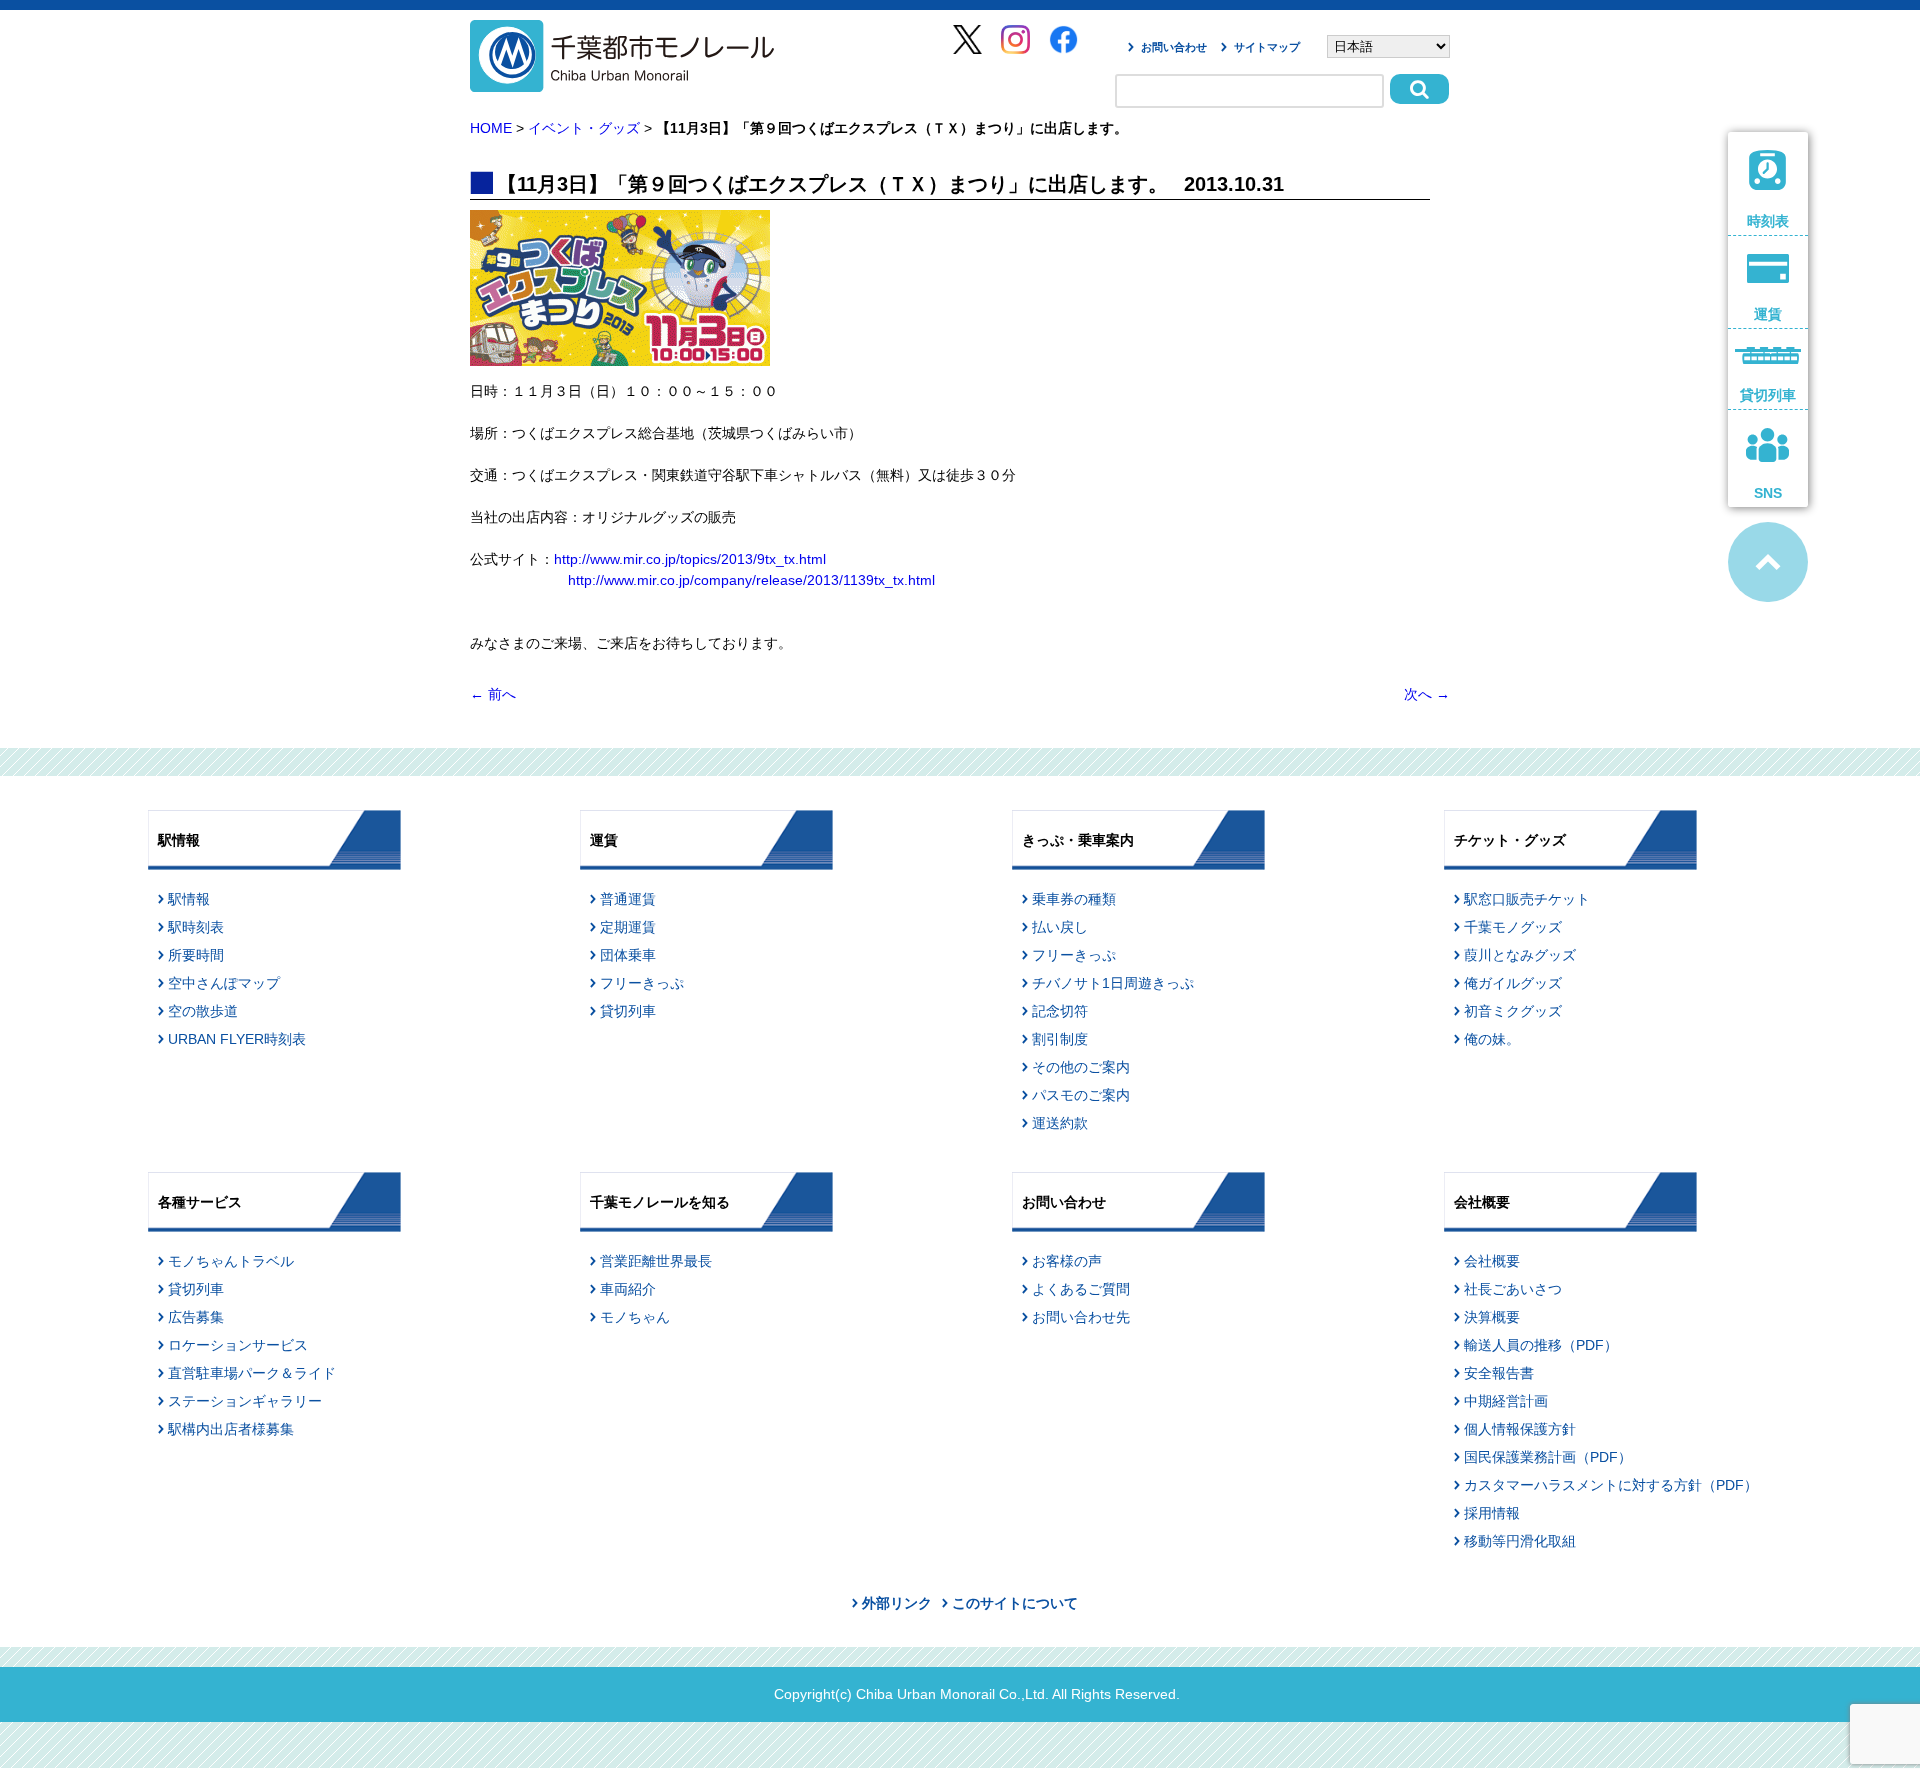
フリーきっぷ (642, 983)
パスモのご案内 (1081, 1095)
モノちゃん (635, 1317)
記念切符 (1060, 1011)
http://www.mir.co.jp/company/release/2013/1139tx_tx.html (751, 580)
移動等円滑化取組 (1520, 1541)
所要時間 (196, 955)
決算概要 (1492, 1317)
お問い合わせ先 (1081, 1317)
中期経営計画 (1506, 1401)
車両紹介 (628, 1289)
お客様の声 (1067, 1261)
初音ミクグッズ (1513, 1011)
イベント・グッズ (584, 128)
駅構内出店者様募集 (231, 1429)
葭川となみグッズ (1520, 955)
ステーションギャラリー (245, 1401)
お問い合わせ (1174, 47)
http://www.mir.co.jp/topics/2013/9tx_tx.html (690, 559)
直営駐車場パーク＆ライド (252, 1373)
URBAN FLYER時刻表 (237, 1039)
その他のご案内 (1081, 1067)
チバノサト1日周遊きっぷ (1113, 983)
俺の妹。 (1492, 1039)
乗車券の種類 (1074, 899)
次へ (1427, 694)
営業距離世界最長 (656, 1261)
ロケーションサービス (238, 1345)
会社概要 (1492, 1261)
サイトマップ (1267, 47)
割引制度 (1060, 1039)
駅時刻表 (196, 927)
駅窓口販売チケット (1527, 899)
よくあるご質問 (1081, 1289)
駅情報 (189, 899)
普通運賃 (628, 899)
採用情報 (1492, 1513)
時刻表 (1768, 221)
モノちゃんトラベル (231, 1261)
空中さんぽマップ (224, 983)
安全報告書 (1499, 1373)
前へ (493, 694)
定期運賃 (628, 927)
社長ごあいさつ (1513, 1289)
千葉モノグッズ (1513, 927)
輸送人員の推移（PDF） (1541, 1345)
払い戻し (1060, 927)
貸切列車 (628, 1011)
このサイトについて (1015, 1603)
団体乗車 (628, 955)
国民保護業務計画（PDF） (1548, 1457)
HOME (491, 128)
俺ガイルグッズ (1513, 983)
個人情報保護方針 (1520, 1429)
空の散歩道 (203, 1011)
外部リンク (897, 1603)
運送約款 (1060, 1123)
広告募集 (196, 1317)
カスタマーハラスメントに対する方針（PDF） (1611, 1485)
